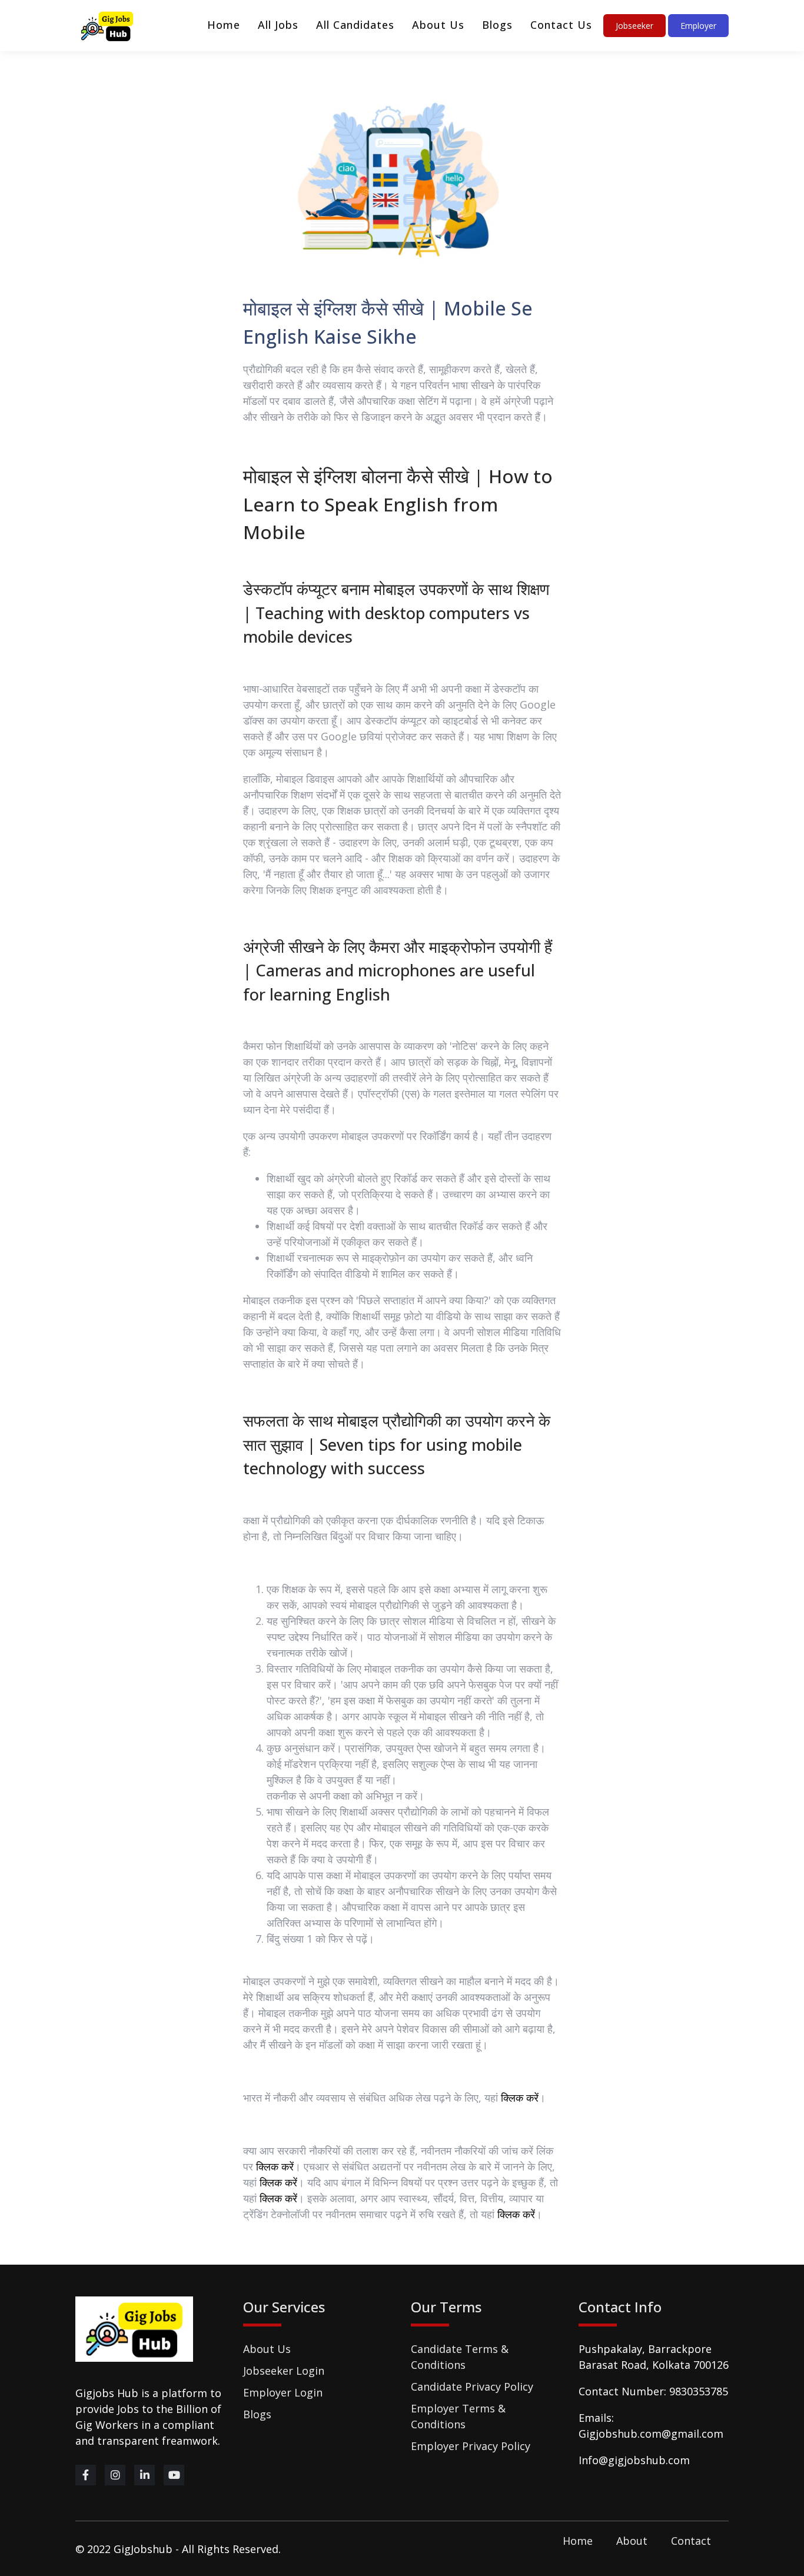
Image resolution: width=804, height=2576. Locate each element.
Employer (698, 26)
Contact (691, 2541)
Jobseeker (634, 26)
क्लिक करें (520, 2098)
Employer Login (283, 2392)
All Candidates (355, 25)
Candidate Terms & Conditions (460, 2357)
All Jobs (278, 25)
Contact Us (561, 25)
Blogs (497, 25)
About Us (438, 25)
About (632, 2541)
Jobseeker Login (284, 2371)
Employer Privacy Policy (471, 2446)
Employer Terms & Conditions (458, 2416)
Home (224, 25)
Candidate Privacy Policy (472, 2386)
